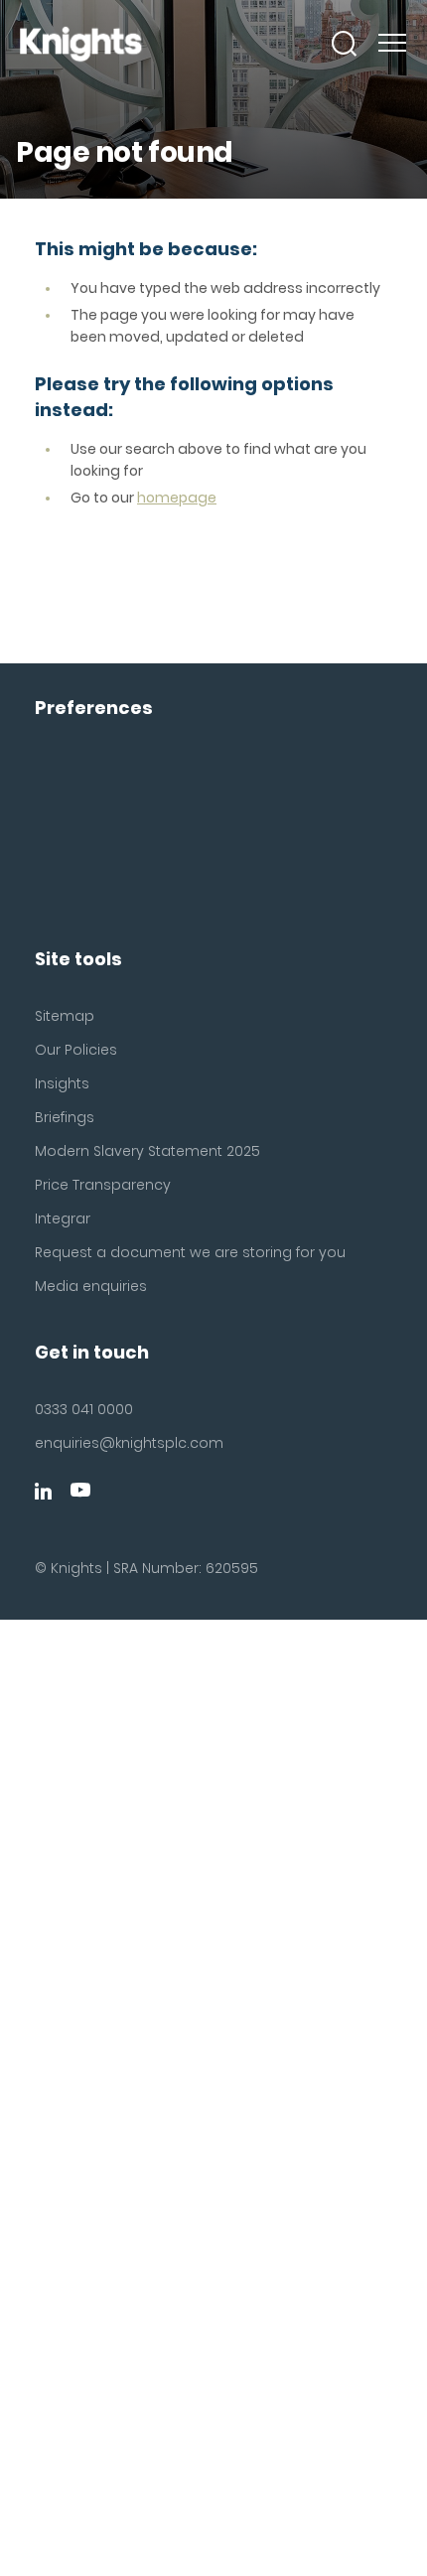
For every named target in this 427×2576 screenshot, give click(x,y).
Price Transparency (103, 1185)
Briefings (65, 1117)
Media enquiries (91, 1286)
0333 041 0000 (84, 1409)
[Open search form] (345, 44)
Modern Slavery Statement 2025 (147, 1151)
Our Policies (76, 1050)
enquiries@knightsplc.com (129, 1443)
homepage (177, 498)
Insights (62, 1083)
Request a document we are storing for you (190, 1252)
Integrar (63, 1218)
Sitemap (65, 1016)
